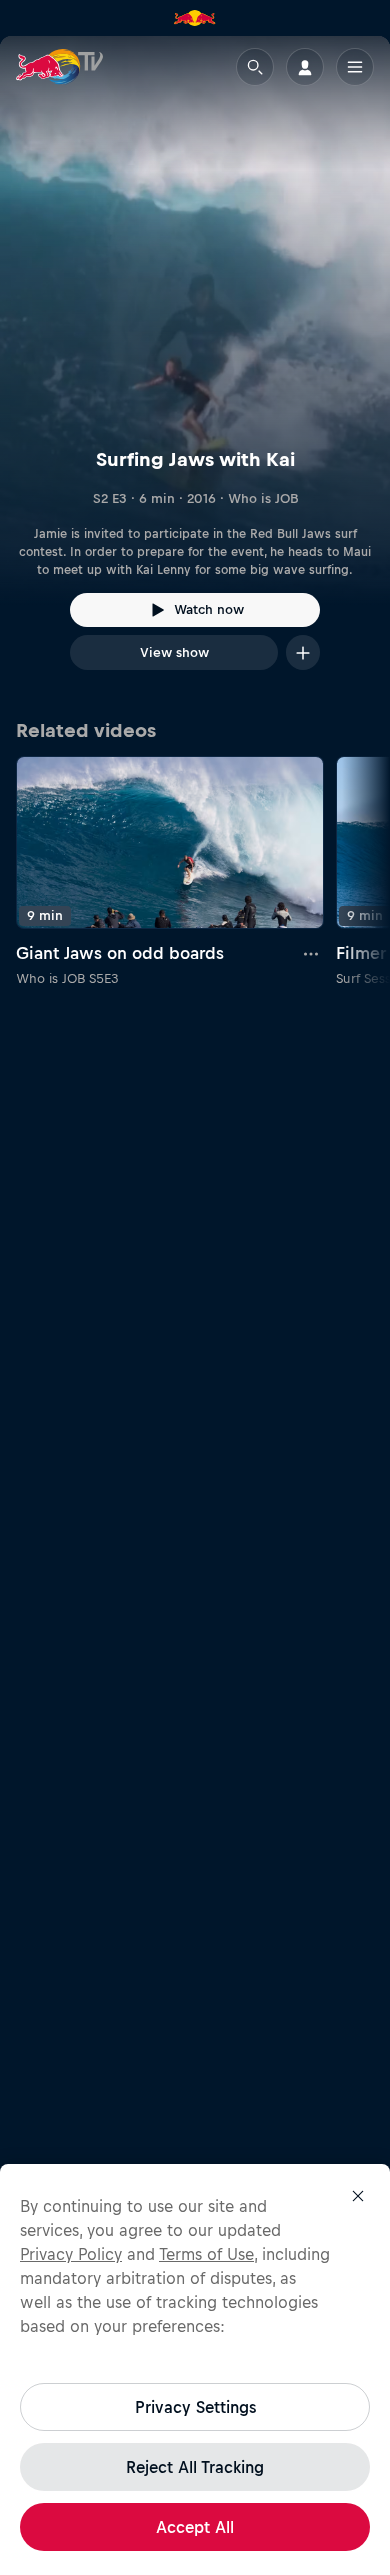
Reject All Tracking (195, 2467)
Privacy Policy (71, 2254)
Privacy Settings (195, 2407)
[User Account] (305, 67)
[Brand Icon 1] (195, 18)
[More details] (312, 953)
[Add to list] (303, 652)
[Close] (358, 2196)
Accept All (195, 2527)
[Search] (255, 67)
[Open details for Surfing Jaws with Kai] (195, 371)
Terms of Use (206, 2254)
